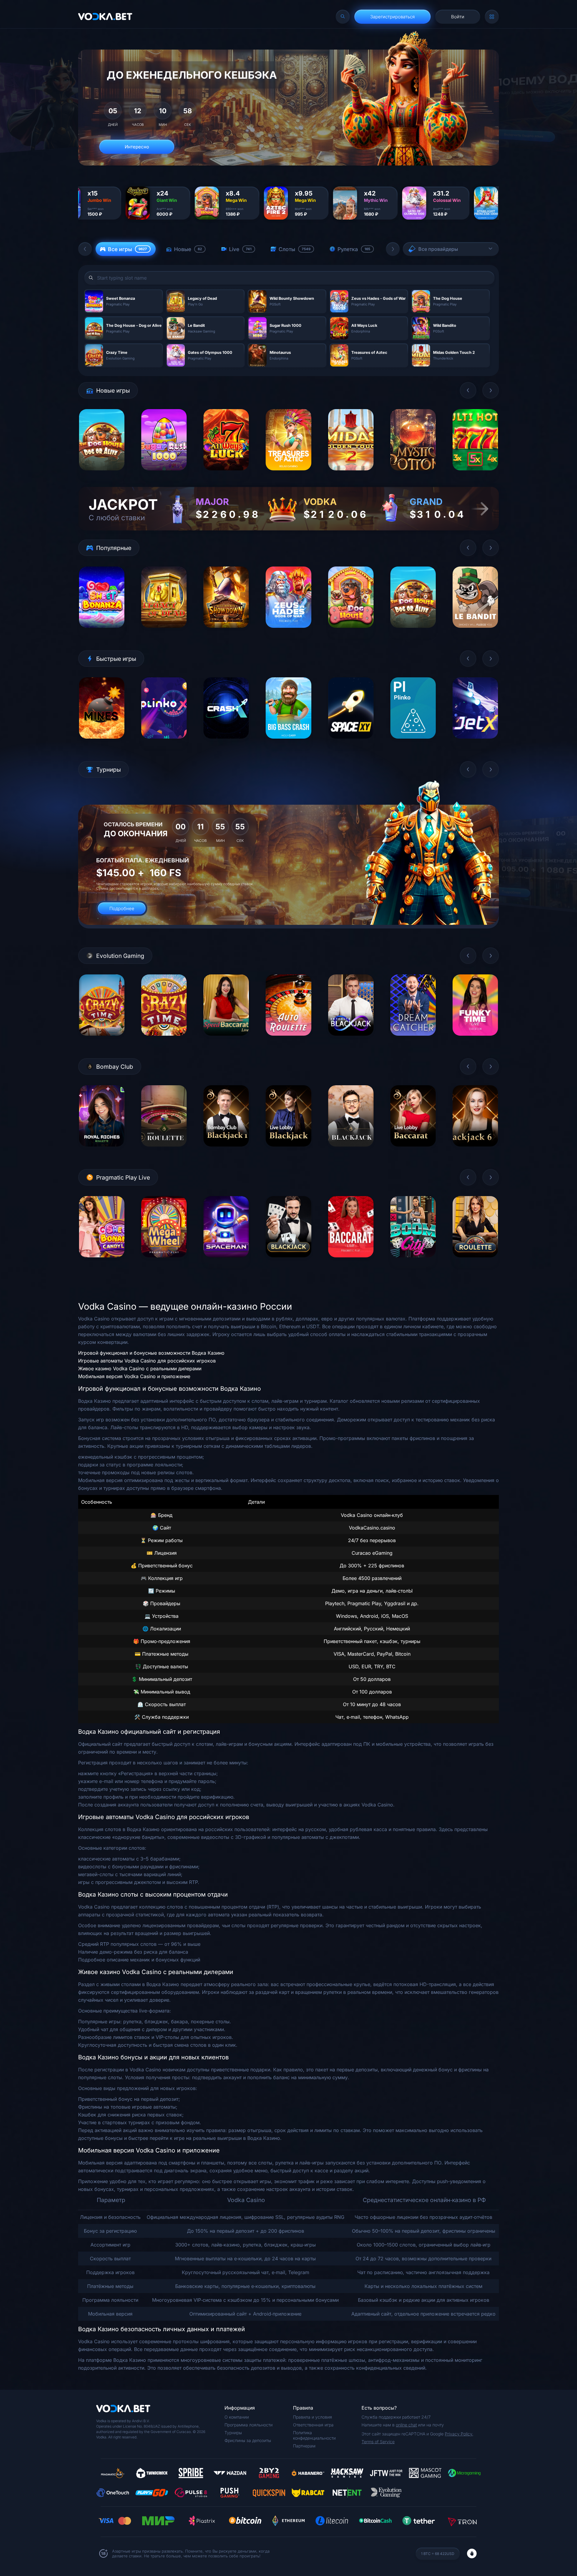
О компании (237, 2417)
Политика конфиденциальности (314, 2435)
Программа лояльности (249, 2425)
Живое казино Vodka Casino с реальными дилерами (140, 1368)
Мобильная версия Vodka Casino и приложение (134, 1376)
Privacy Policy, (459, 2434)
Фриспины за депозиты (248, 2440)
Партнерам (304, 2446)
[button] (85, 249)
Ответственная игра (313, 2425)
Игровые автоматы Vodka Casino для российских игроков (147, 1361)
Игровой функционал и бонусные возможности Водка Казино (151, 1353)
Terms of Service (378, 2442)
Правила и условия (313, 2417)
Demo (102, 475)
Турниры (233, 2433)
